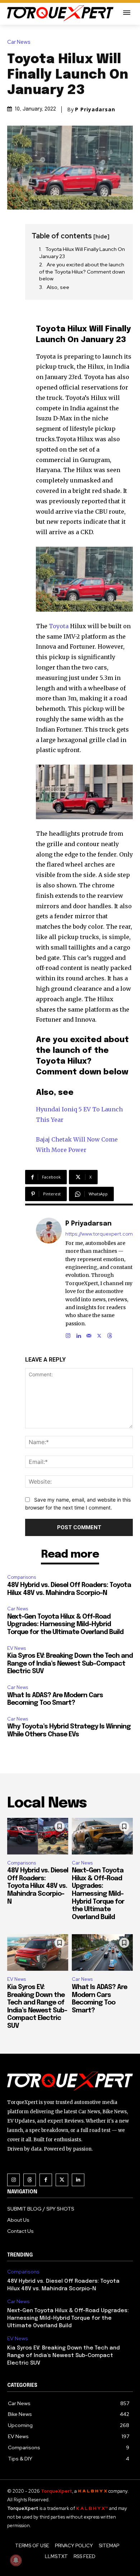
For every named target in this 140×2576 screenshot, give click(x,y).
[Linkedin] (78, 1334)
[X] (99, 1334)
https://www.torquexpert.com (99, 1234)
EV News (17, 1648)
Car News (19, 42)
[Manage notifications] (16, 2560)
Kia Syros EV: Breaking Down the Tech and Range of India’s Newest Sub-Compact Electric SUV (70, 1664)
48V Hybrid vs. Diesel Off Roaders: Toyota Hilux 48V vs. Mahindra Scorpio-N (38, 1886)
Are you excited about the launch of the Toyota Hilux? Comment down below (82, 272)
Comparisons (22, 1577)
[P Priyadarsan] (49, 1278)
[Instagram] (68, 1334)
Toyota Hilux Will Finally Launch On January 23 (82, 253)
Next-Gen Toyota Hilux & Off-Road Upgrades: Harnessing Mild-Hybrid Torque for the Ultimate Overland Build (65, 1625)
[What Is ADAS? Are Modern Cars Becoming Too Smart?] (102, 1952)
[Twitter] (62, 2180)
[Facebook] (46, 2180)
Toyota (59, 626)
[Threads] (110, 1334)
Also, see (58, 287)
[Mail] (89, 1334)
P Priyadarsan (95, 109)
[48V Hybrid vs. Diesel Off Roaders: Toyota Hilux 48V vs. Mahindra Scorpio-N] (38, 1836)
